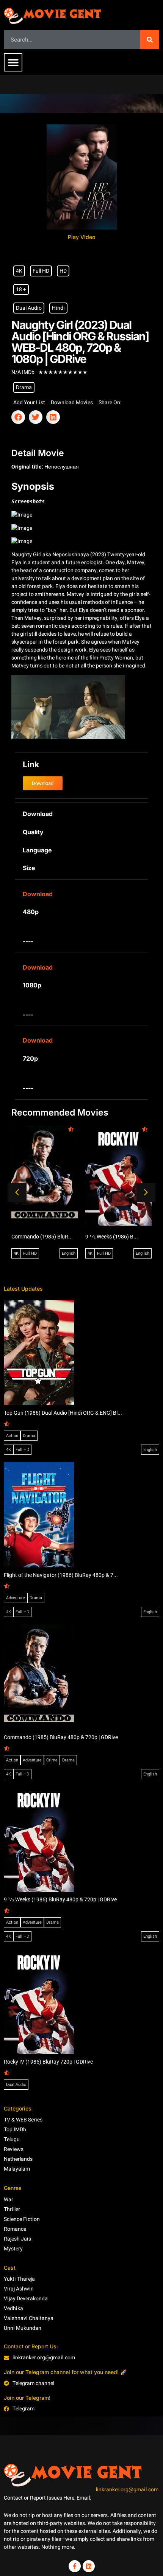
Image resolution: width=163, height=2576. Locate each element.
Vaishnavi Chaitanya (29, 2318)
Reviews (14, 2149)
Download (38, 894)
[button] (13, 62)
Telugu (12, 2139)
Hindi (58, 308)
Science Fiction (22, 2219)
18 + (21, 289)
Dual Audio (29, 308)
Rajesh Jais (17, 2239)
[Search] (150, 40)
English (69, 1253)
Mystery (13, 2249)
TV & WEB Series (23, 2120)
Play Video (81, 237)
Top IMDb (15, 2130)
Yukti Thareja (19, 2279)
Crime (52, 1760)
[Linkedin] (89, 2566)
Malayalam (17, 2169)
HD (63, 271)
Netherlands (18, 2159)
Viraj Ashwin (19, 2289)
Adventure (16, 1598)
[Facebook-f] (75, 2566)
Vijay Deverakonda (26, 2299)
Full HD (41, 271)
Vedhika (13, 2308)
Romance (15, 2229)
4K (19, 271)
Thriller (12, 2209)
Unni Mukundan (23, 2328)
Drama (24, 387)
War (9, 2200)
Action (12, 1436)
